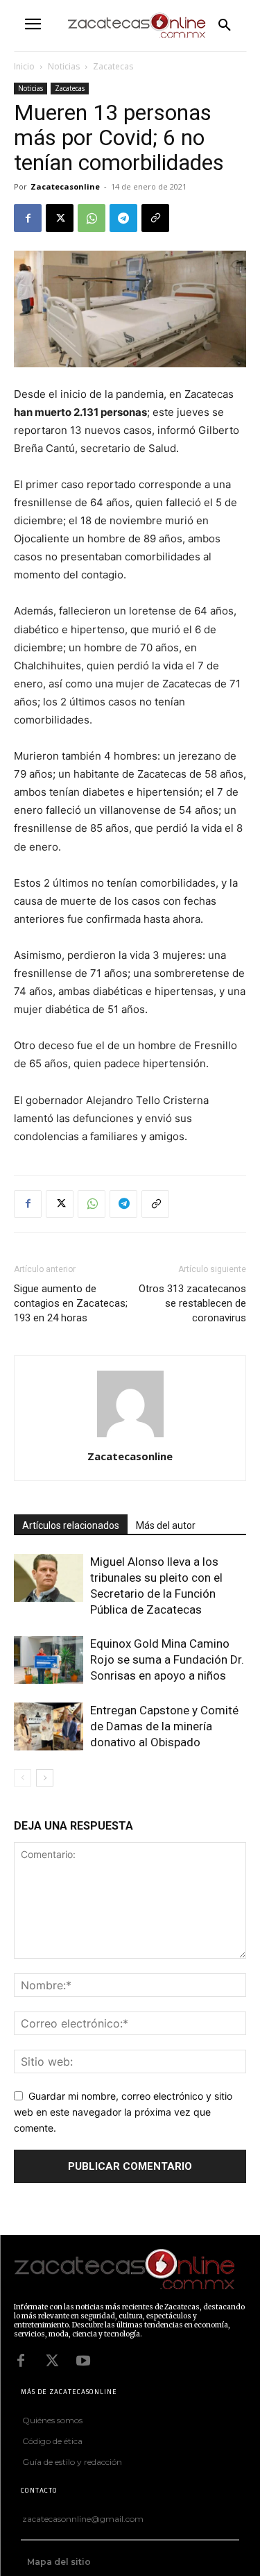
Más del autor (166, 1525)
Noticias (64, 66)
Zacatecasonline (65, 186)
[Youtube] (83, 2361)
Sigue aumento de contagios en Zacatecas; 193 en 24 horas (71, 1303)
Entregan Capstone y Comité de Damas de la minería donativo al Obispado (164, 1726)
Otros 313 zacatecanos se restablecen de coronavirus (192, 1303)
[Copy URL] (155, 218)
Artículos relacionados (71, 1525)
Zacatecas (113, 66)
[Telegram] (123, 218)
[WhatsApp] (92, 218)
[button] (225, 26)
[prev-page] (23, 1778)
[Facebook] (28, 218)
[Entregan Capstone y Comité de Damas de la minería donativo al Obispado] (49, 1726)
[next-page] (45, 1778)
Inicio (24, 66)
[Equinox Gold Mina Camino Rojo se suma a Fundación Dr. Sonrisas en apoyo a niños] (49, 1660)
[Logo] (127, 2270)
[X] (60, 218)
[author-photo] (130, 1437)
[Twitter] (52, 2361)
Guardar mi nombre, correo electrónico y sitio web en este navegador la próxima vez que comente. (123, 2111)
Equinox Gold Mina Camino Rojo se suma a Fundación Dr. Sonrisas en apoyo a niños (167, 1659)
